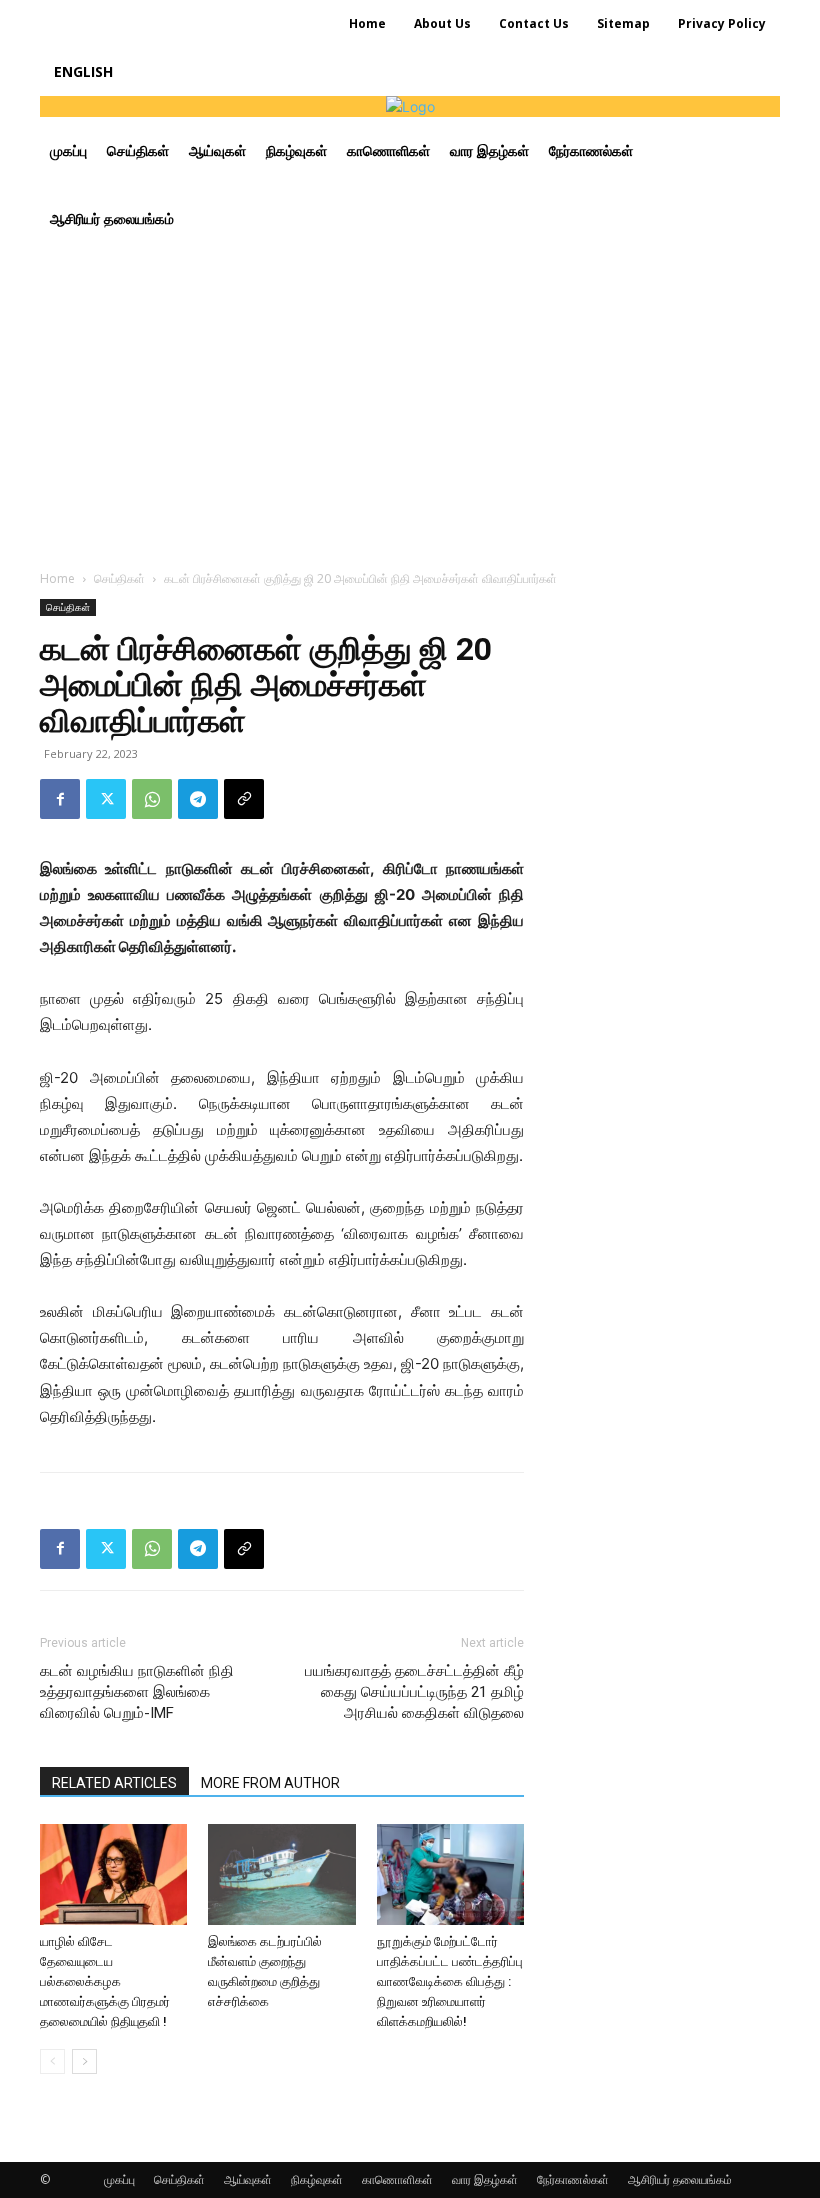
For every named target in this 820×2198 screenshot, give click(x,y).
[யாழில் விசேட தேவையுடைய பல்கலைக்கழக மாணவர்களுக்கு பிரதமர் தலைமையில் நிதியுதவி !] (113, 1874)
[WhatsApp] (152, 799)
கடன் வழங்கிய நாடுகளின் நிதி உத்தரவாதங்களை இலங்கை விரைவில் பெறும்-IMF (137, 1692)
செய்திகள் (119, 578)
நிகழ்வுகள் (317, 2179)
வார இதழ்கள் (485, 2179)
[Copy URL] (244, 799)
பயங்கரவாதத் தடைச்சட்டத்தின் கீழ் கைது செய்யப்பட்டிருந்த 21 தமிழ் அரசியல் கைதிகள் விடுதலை (414, 1692)
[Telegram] (198, 799)
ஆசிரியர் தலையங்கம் (680, 2179)
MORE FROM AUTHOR (270, 1783)
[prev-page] (52, 2061)
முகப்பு (119, 2179)
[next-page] (84, 2061)
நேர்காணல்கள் (573, 2179)
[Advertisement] (410, 403)
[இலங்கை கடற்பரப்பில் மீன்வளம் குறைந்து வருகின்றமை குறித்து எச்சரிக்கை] (281, 1874)
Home (57, 578)
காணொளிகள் (397, 2179)
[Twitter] (106, 799)
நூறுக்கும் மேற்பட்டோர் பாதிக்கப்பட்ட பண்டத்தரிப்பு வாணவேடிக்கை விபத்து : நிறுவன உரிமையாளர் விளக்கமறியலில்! (450, 1981)
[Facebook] (60, 799)
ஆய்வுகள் (248, 2179)
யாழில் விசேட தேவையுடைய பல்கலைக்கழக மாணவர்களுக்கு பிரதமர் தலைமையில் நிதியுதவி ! (105, 1981)
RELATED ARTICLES (114, 1783)
